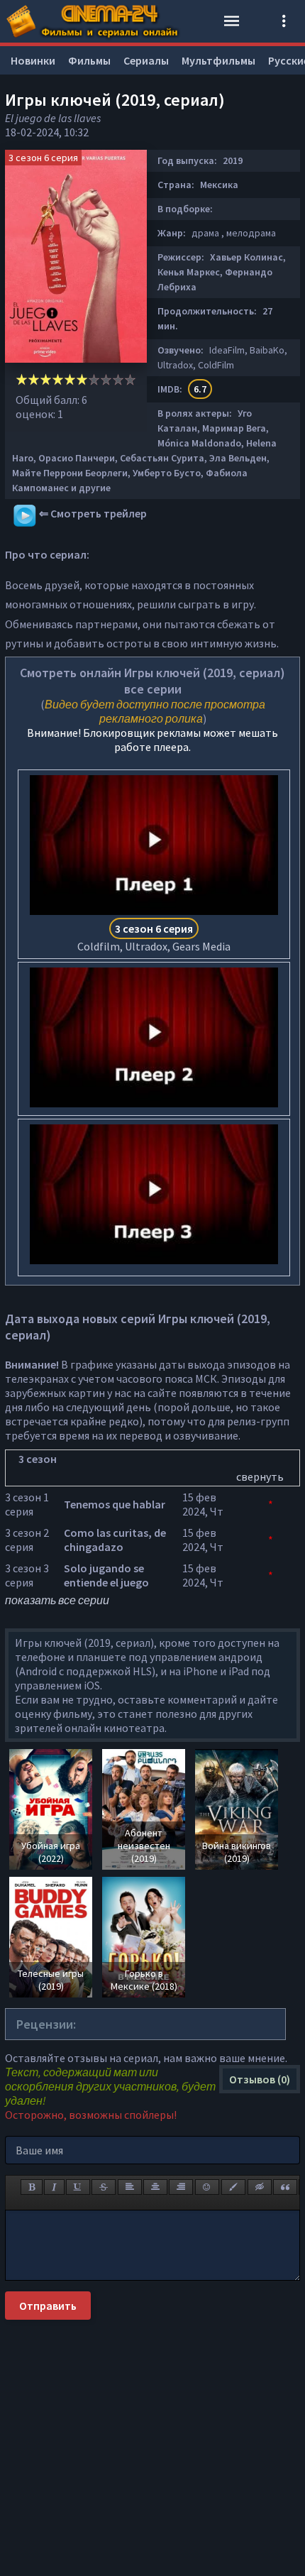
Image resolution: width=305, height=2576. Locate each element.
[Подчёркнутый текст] (78, 2187)
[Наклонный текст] (54, 2187)
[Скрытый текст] (260, 2187)
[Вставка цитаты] (285, 2187)
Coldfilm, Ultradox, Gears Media (154, 937)
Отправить (48, 2306)
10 (130, 379)
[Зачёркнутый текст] (104, 2187)
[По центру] (155, 2187)
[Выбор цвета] (233, 2187)
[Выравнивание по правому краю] (181, 2187)
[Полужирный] (32, 2187)
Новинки (33, 60)
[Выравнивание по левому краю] (130, 2187)
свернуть (260, 1476)
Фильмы (89, 60)
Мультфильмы (218, 60)
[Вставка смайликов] (207, 2187)
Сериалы (146, 60)
